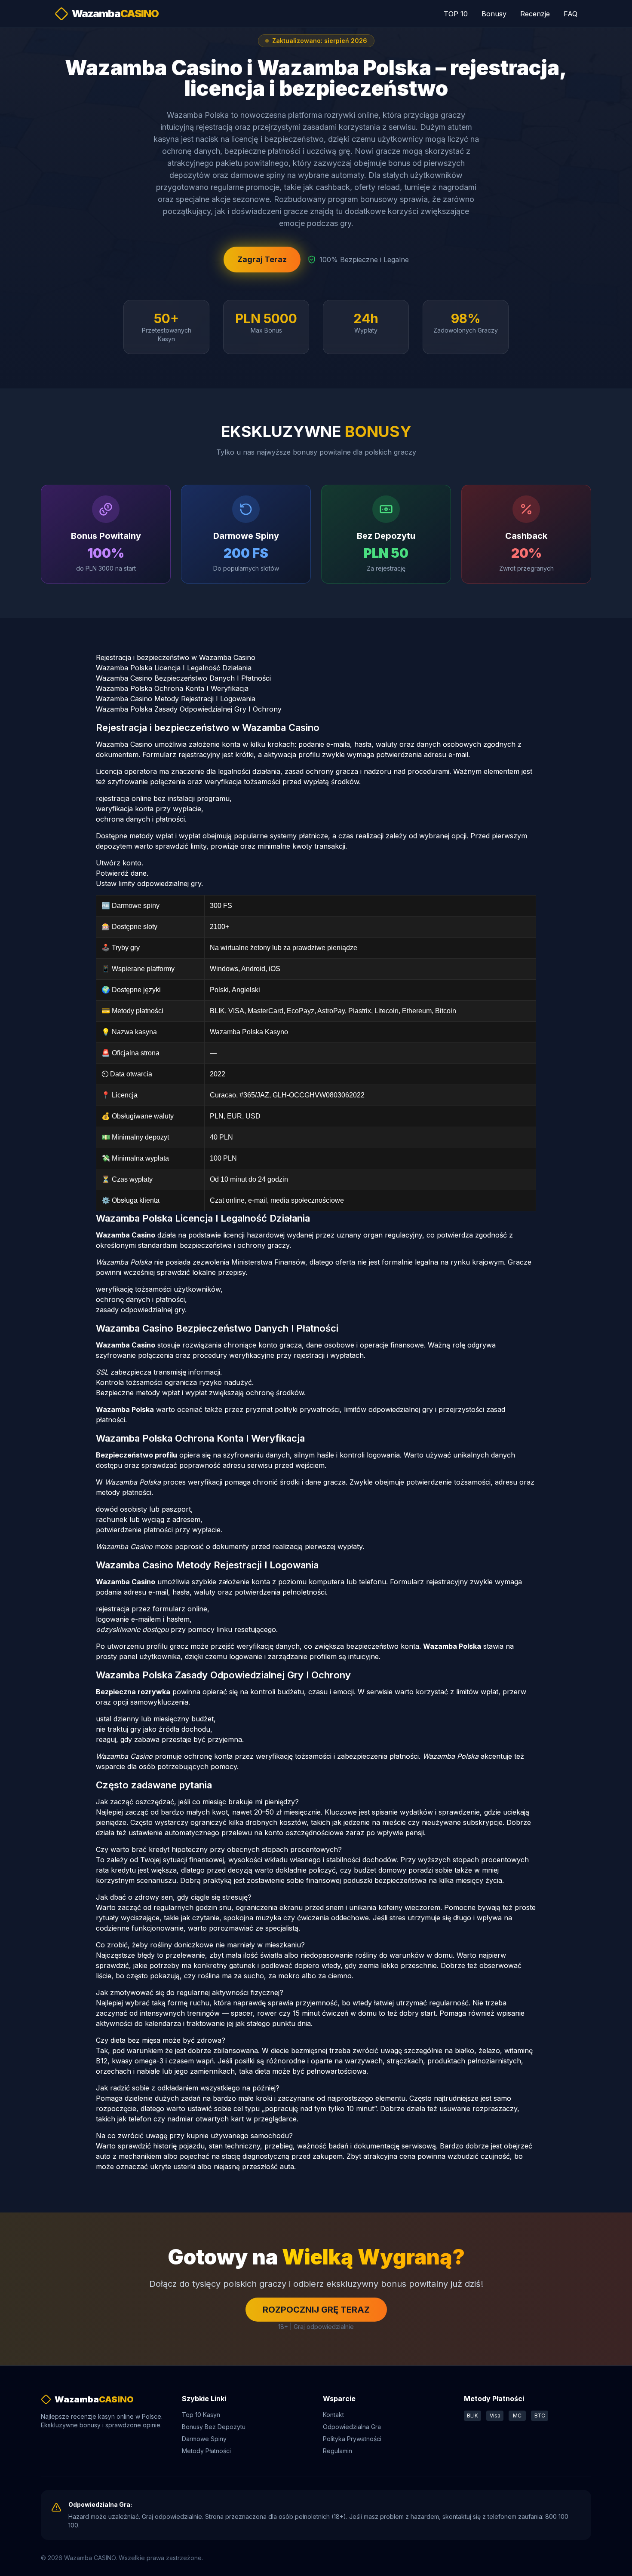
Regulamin (337, 2451)
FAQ (571, 14)
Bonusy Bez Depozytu (214, 2427)
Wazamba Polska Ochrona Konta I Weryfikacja (172, 688)
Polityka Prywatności (352, 2439)
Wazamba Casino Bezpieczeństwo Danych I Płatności (183, 678)
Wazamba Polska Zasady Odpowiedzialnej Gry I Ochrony (189, 709)
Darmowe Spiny (204, 2439)
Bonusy (494, 14)
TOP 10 (456, 14)
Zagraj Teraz (262, 259)
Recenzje (535, 14)
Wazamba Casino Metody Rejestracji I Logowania (176, 699)
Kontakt (333, 2415)
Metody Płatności (206, 2451)
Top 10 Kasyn (201, 2415)
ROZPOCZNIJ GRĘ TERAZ (316, 2310)
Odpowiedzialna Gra (352, 2427)
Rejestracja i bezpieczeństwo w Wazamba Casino (176, 657)
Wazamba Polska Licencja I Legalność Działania (174, 668)
